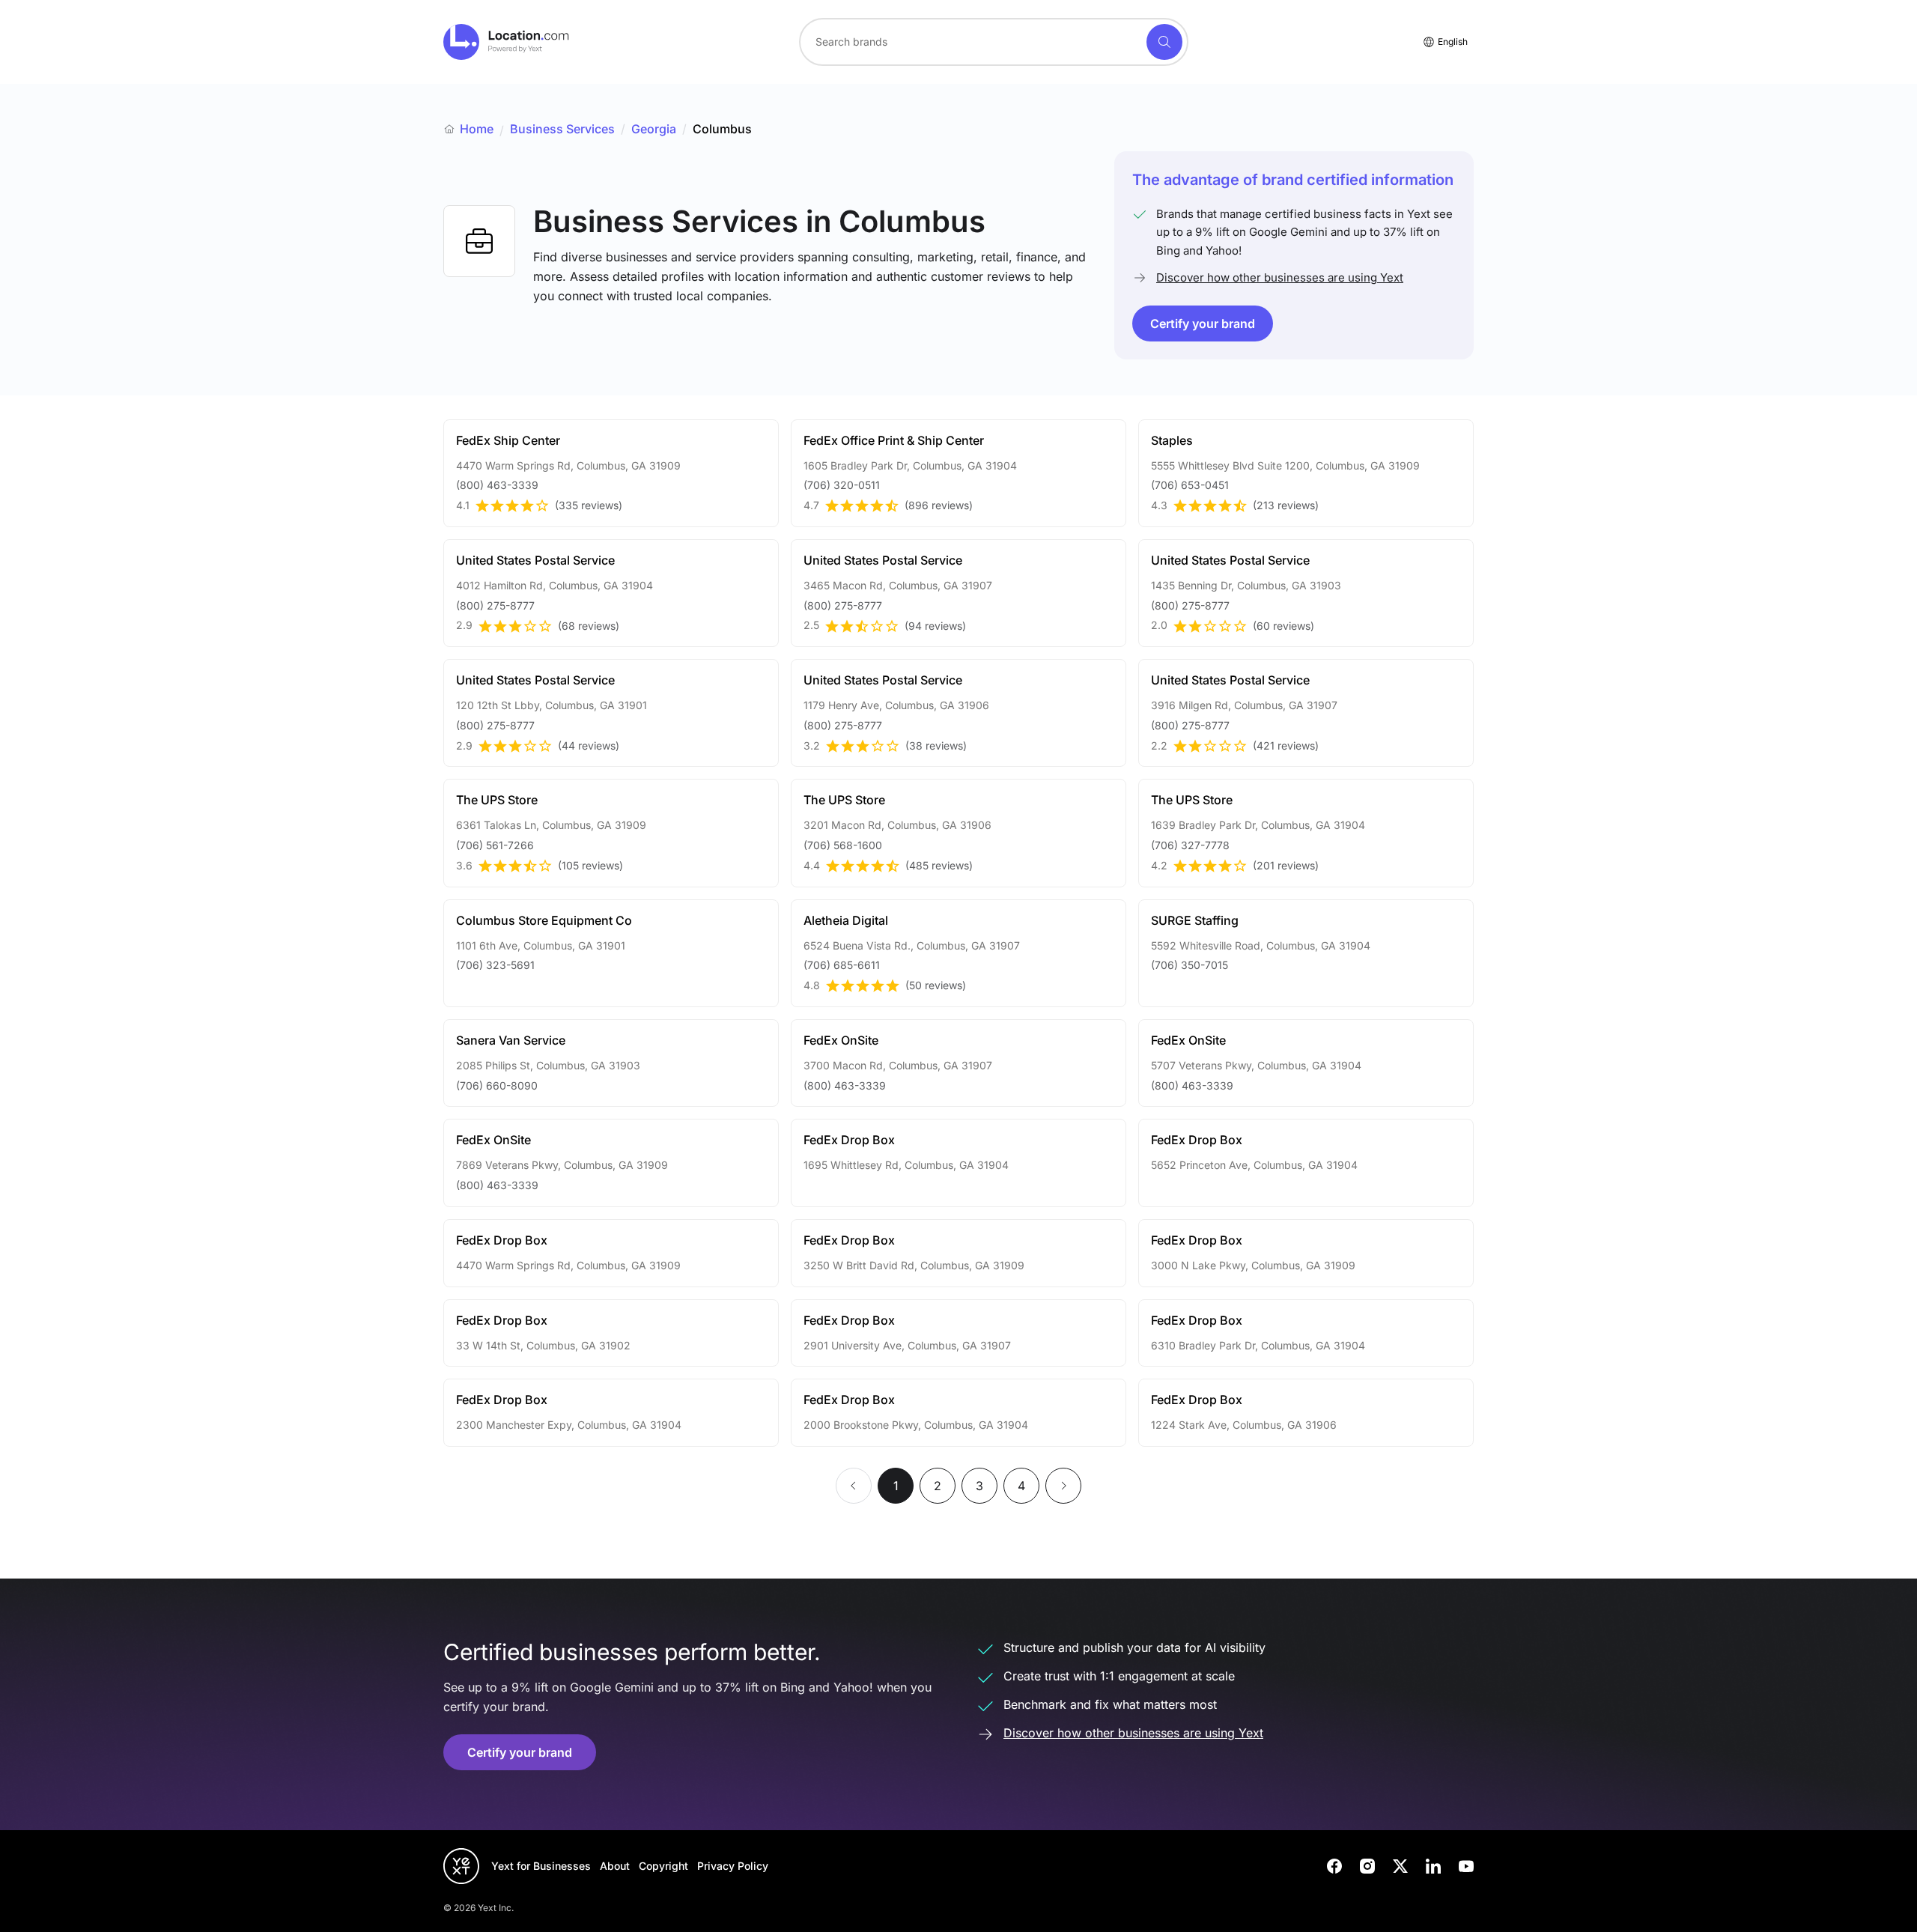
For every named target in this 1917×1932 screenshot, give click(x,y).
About (615, 1866)
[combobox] (994, 42)
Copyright (663, 1866)
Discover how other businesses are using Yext (1280, 277)
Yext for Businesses (541, 1866)
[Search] (1164, 42)
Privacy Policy (733, 1866)
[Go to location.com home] (507, 42)
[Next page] (1063, 1486)
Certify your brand (1203, 323)
